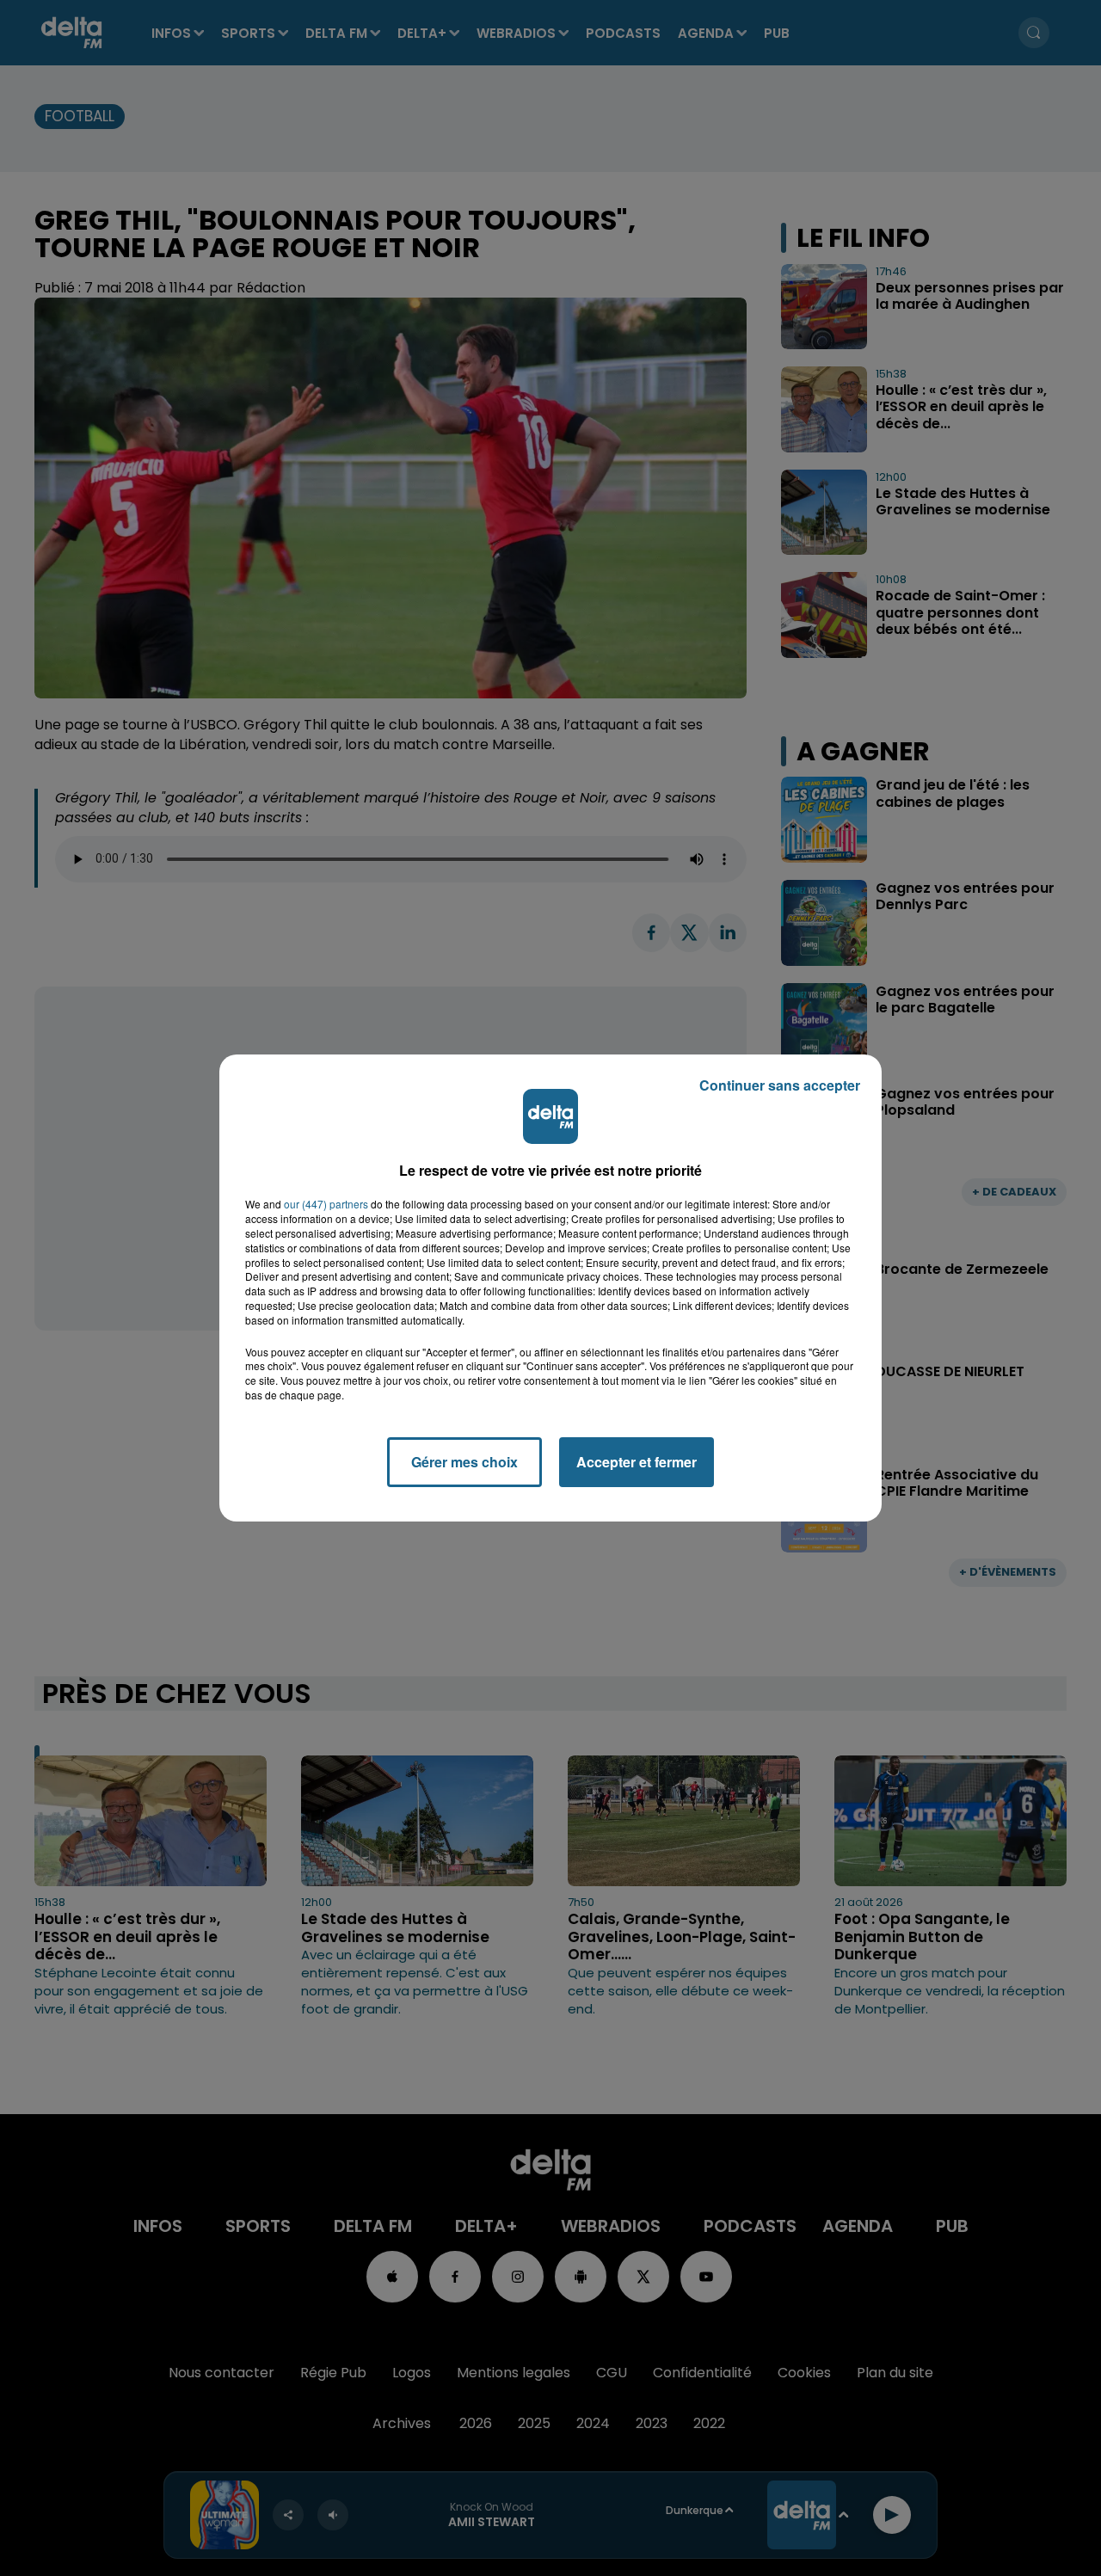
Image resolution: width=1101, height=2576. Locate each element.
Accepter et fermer (637, 1462)
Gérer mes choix (464, 1462)
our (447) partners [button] (326, 1204)
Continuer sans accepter (780, 1085)
